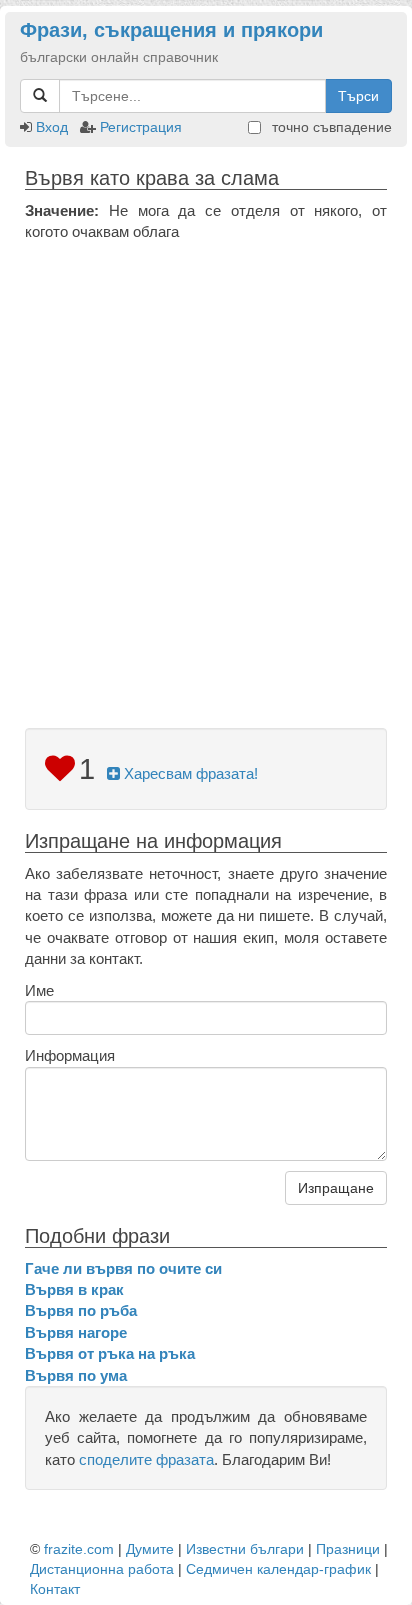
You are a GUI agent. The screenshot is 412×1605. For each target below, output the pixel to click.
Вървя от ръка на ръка (110, 1353)
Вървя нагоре (76, 1332)
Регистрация (141, 127)
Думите (150, 1549)
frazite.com (79, 1549)
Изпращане (336, 1188)
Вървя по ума (76, 1375)
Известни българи (245, 1549)
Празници (348, 1549)
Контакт (55, 1589)
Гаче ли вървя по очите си (123, 1268)
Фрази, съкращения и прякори (171, 30)
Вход (52, 127)
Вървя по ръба (81, 1310)
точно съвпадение (330, 127)
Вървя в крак (74, 1289)
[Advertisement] (206, 459)
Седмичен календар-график (278, 1569)
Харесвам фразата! (189, 773)
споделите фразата (146, 1459)
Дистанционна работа (102, 1569)
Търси (358, 96)
